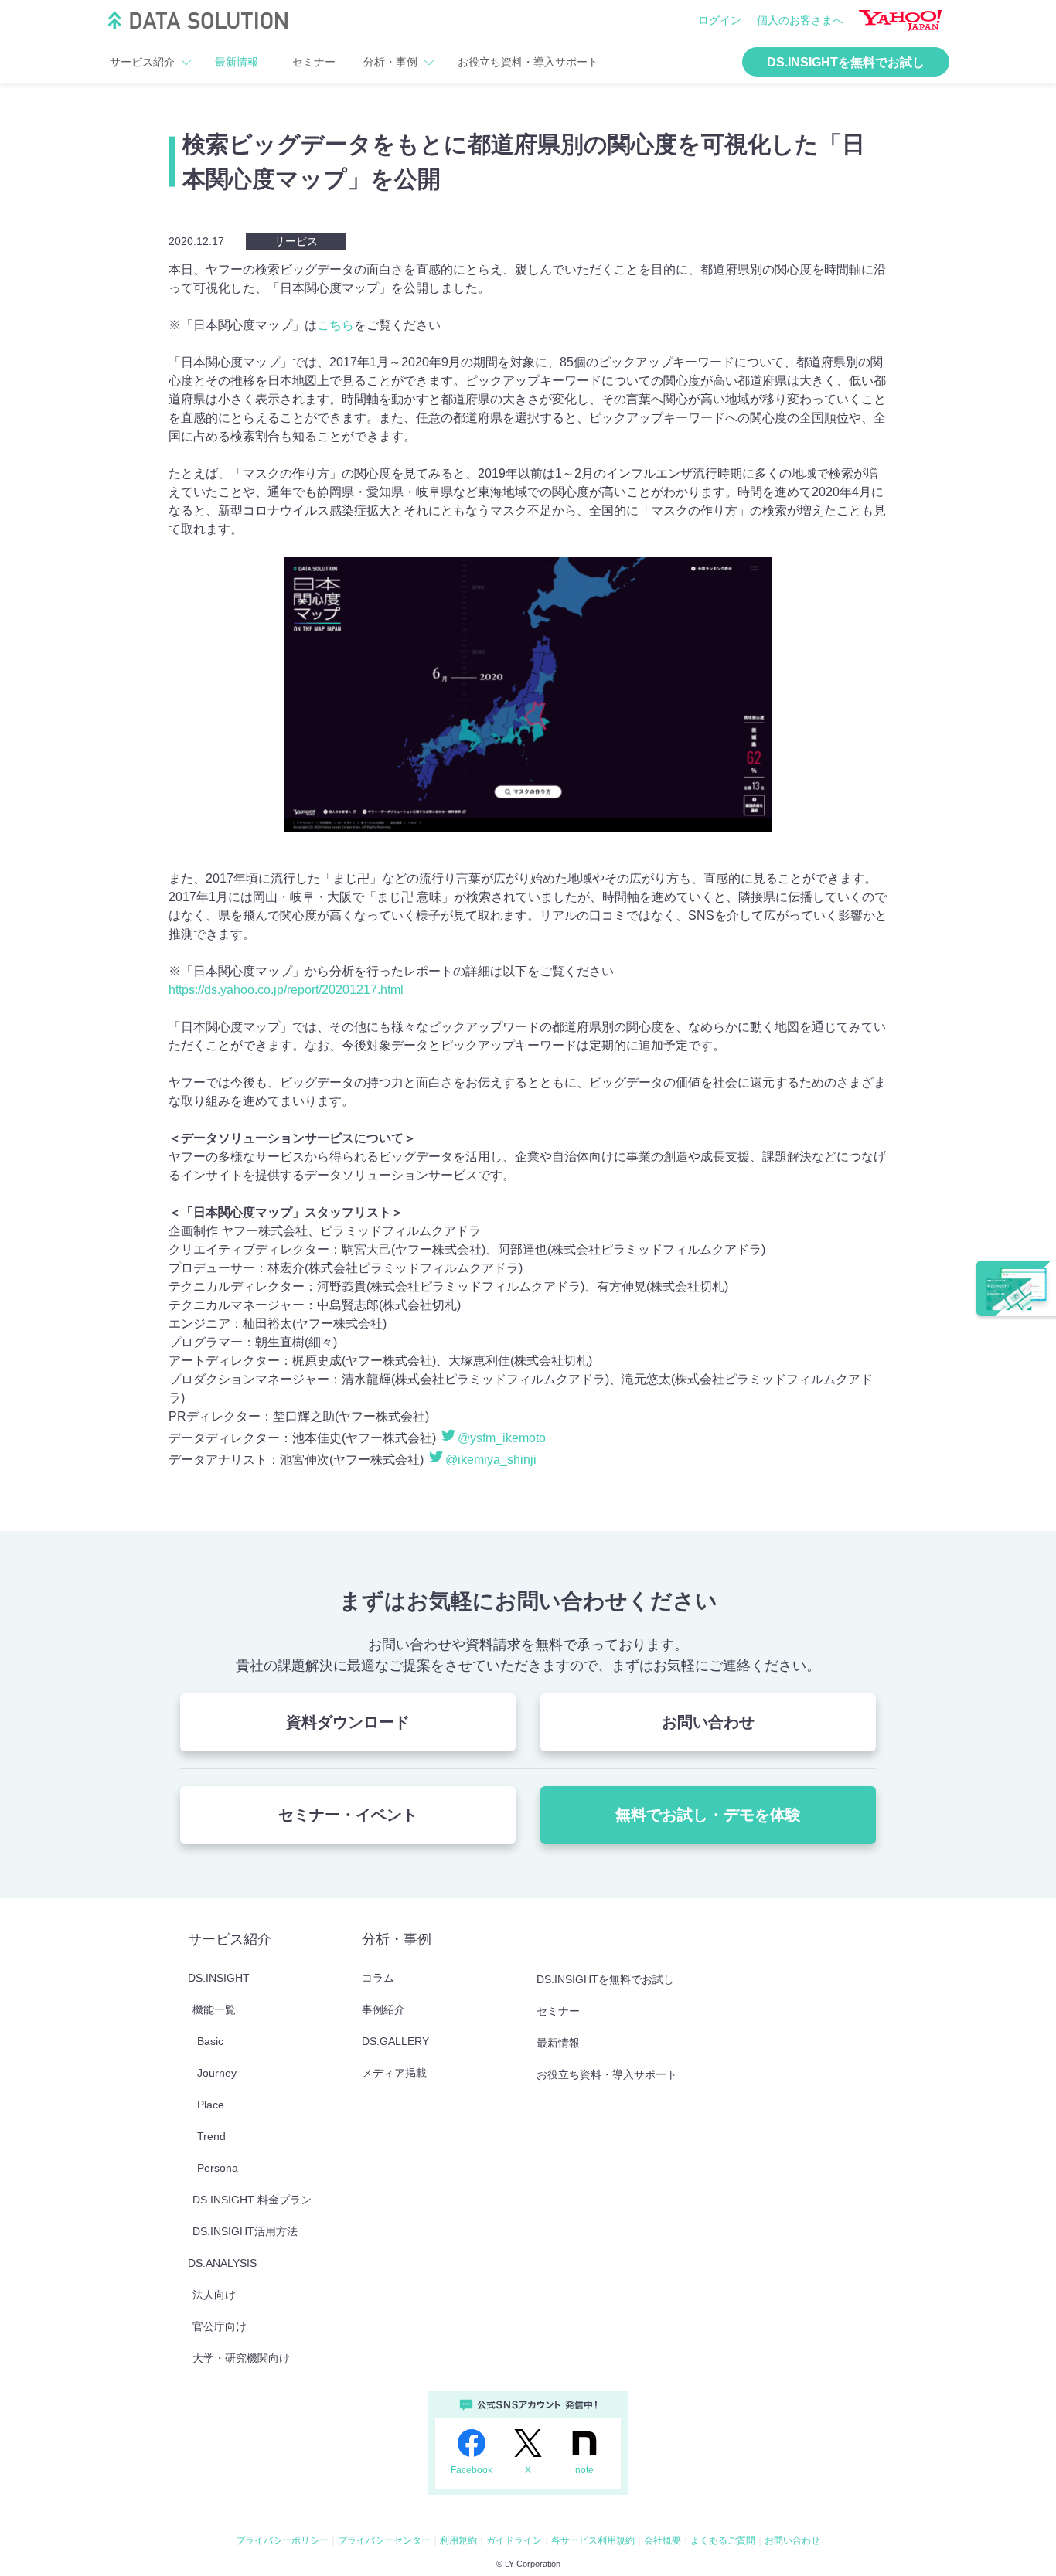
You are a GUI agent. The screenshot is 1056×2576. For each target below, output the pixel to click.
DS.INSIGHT (219, 1978)
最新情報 (237, 62)
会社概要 (663, 2540)
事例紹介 (383, 2009)
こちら (336, 325)
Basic (210, 2041)
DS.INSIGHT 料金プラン (252, 2200)
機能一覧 (214, 2009)
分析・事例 (390, 62)
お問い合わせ (708, 1722)
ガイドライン (514, 2540)
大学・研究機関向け (241, 2358)
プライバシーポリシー (282, 2540)
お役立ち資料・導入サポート (528, 62)
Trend (211, 2136)
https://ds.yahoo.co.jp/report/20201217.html (286, 990)
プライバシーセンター (384, 2540)
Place (211, 2105)
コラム (378, 1978)
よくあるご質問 (723, 2540)
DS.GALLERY (395, 2041)
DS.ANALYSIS (222, 2263)
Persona (218, 2168)
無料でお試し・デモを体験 (708, 1815)
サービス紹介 (142, 62)
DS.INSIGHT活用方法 (245, 2231)
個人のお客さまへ (800, 20)
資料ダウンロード (348, 1722)
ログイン (720, 20)
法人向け (214, 2295)
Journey (217, 2073)
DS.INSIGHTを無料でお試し (846, 62)
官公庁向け (220, 2326)
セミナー (314, 62)
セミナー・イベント (348, 1815)
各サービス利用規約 (593, 2540)
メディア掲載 (394, 2073)
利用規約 (458, 2540)
